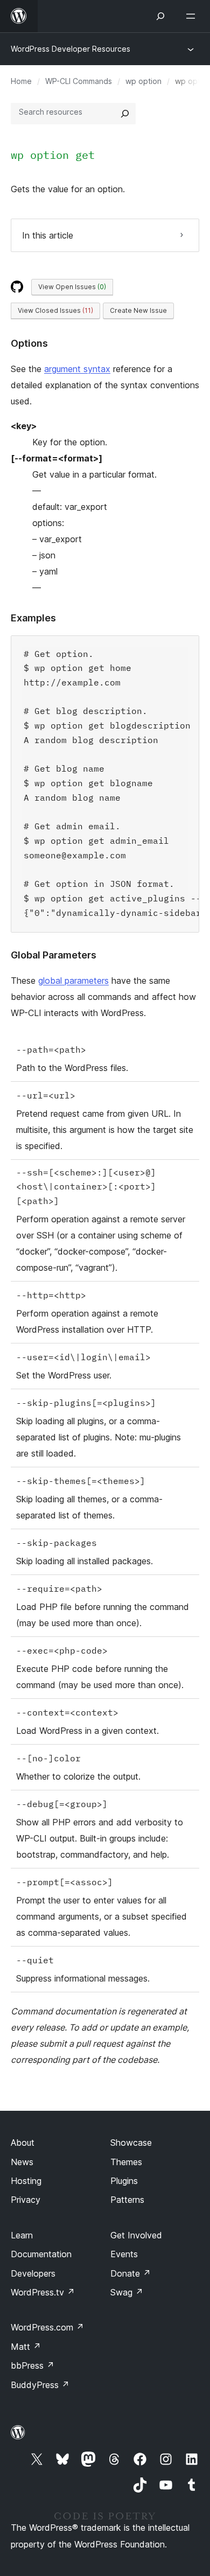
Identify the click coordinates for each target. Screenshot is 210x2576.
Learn (22, 2235)
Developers (33, 2273)
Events (124, 2254)
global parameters (73, 981)
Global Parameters (54, 955)
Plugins (124, 2181)
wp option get (53, 155)
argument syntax (77, 369)
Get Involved (136, 2235)
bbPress (33, 2365)
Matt (26, 2347)
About (23, 2143)
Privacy (26, 2200)
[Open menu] (193, 16)
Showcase (131, 2143)
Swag (127, 2292)
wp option (143, 81)
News (22, 2162)
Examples (33, 618)
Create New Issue (138, 310)
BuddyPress (40, 2385)
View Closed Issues (55, 310)
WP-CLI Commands (79, 81)
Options (29, 343)
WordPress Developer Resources (71, 49)
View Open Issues (72, 287)
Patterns (127, 2200)
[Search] (125, 114)
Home (21, 81)
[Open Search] (160, 16)
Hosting (26, 2181)
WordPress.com (47, 2327)
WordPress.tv (43, 2292)
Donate (131, 2273)
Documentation (41, 2254)
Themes (126, 2162)
